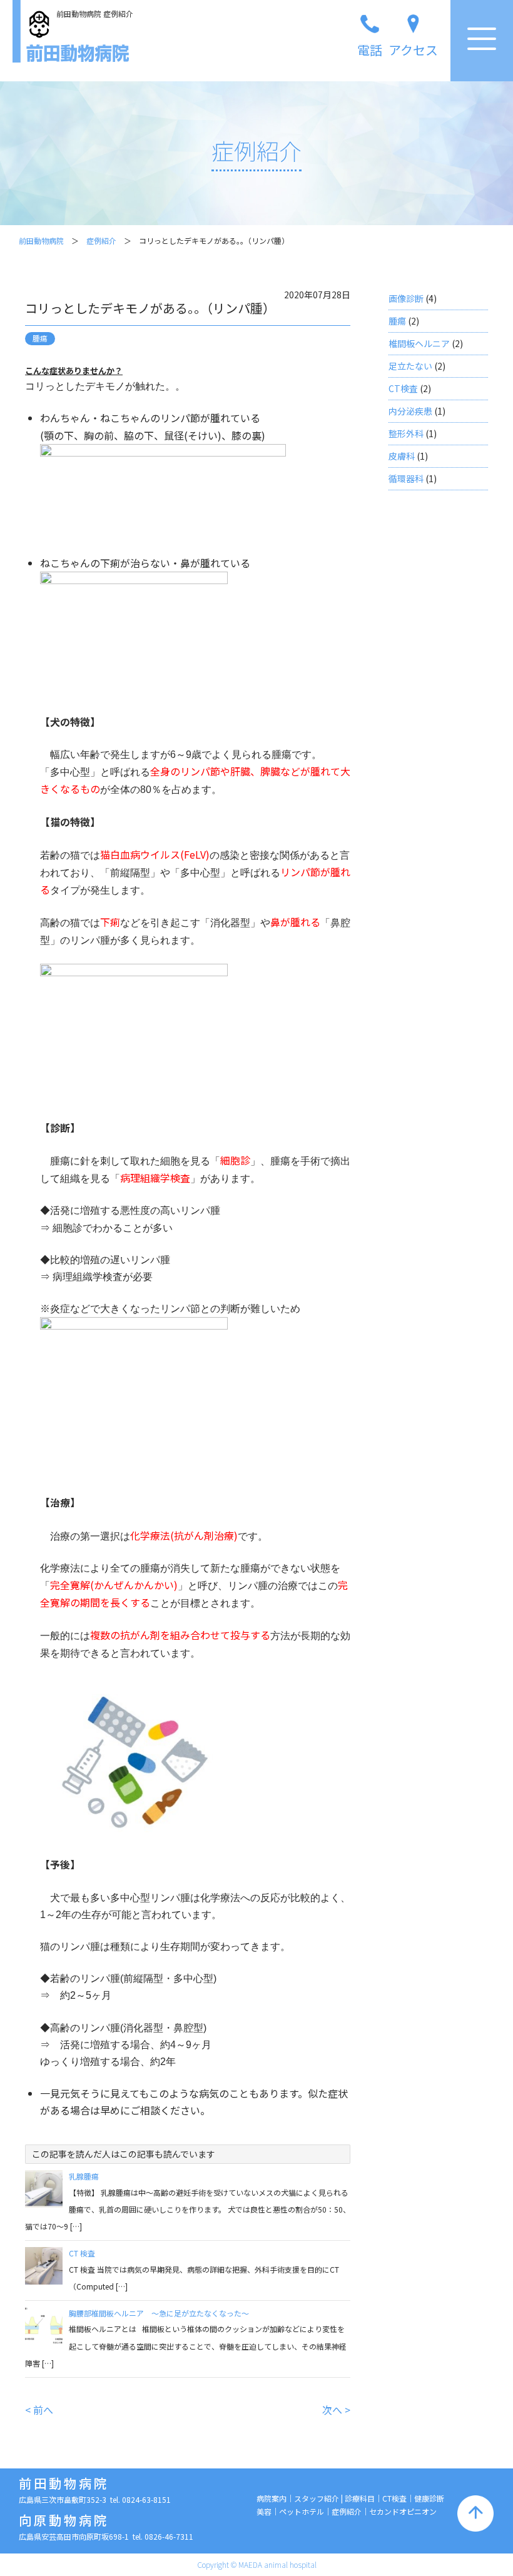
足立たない (410, 366)
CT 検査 (82, 2253)
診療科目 (360, 2498)
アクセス (413, 50)
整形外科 (406, 433)
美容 (264, 2511)
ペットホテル (302, 2511)
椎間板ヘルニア (419, 343)
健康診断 (429, 2498)
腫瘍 (397, 321)
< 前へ (39, 2410)
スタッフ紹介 (317, 2498)
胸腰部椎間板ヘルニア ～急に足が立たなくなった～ (159, 2313)
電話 (370, 50)
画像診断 (406, 298)
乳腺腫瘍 (84, 2176)
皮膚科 (402, 456)
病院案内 (272, 2498)
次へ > (336, 2410)
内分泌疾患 (410, 411)
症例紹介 (101, 240)
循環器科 (406, 478)
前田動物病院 (41, 240)
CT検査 (403, 388)
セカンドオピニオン (403, 2511)
